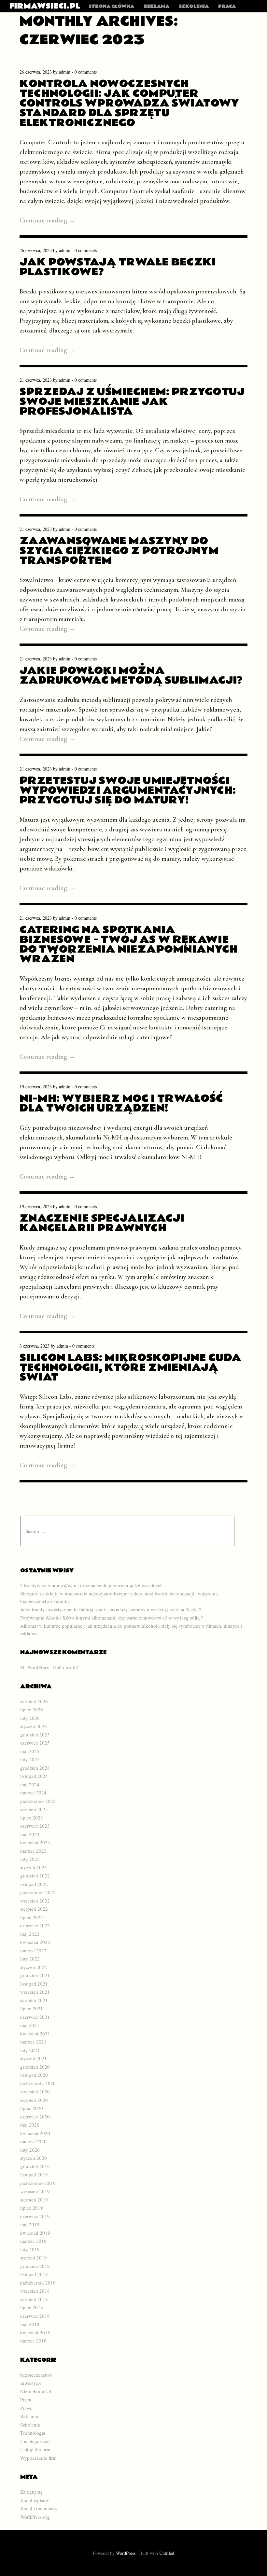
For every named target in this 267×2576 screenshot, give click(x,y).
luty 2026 (30, 1718)
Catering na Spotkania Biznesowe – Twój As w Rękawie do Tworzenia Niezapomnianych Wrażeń (129, 944)
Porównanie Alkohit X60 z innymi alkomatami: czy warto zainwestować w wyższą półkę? (112, 1618)
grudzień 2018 (35, 2266)
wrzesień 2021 (35, 1992)
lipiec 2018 (32, 2307)
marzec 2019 (33, 2241)
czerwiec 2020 (35, 2116)
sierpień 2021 (34, 2000)
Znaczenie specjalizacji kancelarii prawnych (102, 1223)
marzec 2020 (33, 2141)
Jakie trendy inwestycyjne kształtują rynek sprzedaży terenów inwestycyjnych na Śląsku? (111, 1609)
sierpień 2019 (34, 2200)
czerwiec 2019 (35, 2216)
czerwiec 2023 (35, 1826)
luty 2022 (30, 1959)
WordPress (126, 2553)
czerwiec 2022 (35, 1925)
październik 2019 (38, 2183)
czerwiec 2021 (35, 2017)
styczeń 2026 (34, 1726)
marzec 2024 (33, 1792)
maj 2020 (30, 2125)
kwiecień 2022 (35, 1942)
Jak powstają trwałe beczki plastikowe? (118, 267)
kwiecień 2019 (35, 2233)
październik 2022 (38, 1892)
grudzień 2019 (35, 2166)
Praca (227, 7)
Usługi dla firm (35, 2449)
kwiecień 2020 (35, 2133)
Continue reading (47, 220)
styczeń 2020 (34, 2158)
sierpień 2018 (34, 2299)
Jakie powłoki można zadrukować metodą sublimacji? (131, 675)
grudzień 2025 (35, 1734)
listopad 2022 (34, 1884)
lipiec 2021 (32, 2008)
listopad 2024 (34, 1776)
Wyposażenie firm (38, 2458)
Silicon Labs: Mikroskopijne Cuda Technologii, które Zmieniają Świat (130, 1367)
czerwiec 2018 (35, 2316)
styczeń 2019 (34, 2258)
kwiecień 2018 (35, 2332)
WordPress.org (35, 2517)
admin (65, 72)
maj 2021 (30, 2025)
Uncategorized (35, 2441)
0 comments (86, 72)
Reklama (156, 7)
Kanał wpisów (35, 2500)
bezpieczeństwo (36, 2375)
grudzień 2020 (35, 2067)
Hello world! (66, 1667)
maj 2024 (30, 1784)
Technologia (33, 2433)
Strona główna (111, 7)
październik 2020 (38, 2083)
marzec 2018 (33, 2341)
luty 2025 (30, 1759)
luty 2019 (30, 2249)
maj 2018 (30, 2324)
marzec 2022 (33, 1950)
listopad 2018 (34, 2274)
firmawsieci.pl (45, 6)
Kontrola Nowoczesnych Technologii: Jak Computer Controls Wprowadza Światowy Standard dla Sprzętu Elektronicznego (129, 103)
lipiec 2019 (32, 2208)
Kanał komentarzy (39, 2508)
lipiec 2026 (32, 1709)
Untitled (167, 2553)
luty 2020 (30, 2150)
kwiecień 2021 (35, 2033)
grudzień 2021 (35, 1975)
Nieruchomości (36, 2391)
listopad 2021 (34, 1984)
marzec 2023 (33, 1851)
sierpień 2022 (34, 1909)
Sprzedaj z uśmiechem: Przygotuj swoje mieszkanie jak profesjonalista (132, 401)
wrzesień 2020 (35, 2091)
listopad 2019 (34, 2174)
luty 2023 (30, 1859)
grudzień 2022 (35, 1875)
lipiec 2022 (32, 1917)
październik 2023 (38, 1801)
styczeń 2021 (34, 2058)
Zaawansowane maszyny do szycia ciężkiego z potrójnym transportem (119, 551)
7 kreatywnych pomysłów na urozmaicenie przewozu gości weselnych (91, 1585)
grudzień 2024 (35, 1768)
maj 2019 (30, 2224)
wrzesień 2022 (35, 1901)
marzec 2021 (33, 2042)
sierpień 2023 (34, 1809)
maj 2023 (30, 1834)
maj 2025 (30, 1751)
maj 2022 (30, 1934)
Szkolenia (194, 7)
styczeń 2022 (34, 1967)
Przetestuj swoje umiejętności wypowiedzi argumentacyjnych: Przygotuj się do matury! (128, 790)
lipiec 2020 (32, 2108)
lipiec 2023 (32, 1818)
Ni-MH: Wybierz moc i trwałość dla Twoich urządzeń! (121, 1103)
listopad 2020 (34, 2075)
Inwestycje (31, 2383)
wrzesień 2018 (35, 2291)
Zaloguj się (31, 2492)
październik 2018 (38, 2283)
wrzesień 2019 (35, 2191)
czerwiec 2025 (35, 1743)
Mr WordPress (35, 1667)
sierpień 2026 (34, 1701)
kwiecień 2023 (35, 1842)
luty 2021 (30, 2050)
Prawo (26, 2408)
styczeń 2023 (34, 1867)
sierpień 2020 (34, 2100)
